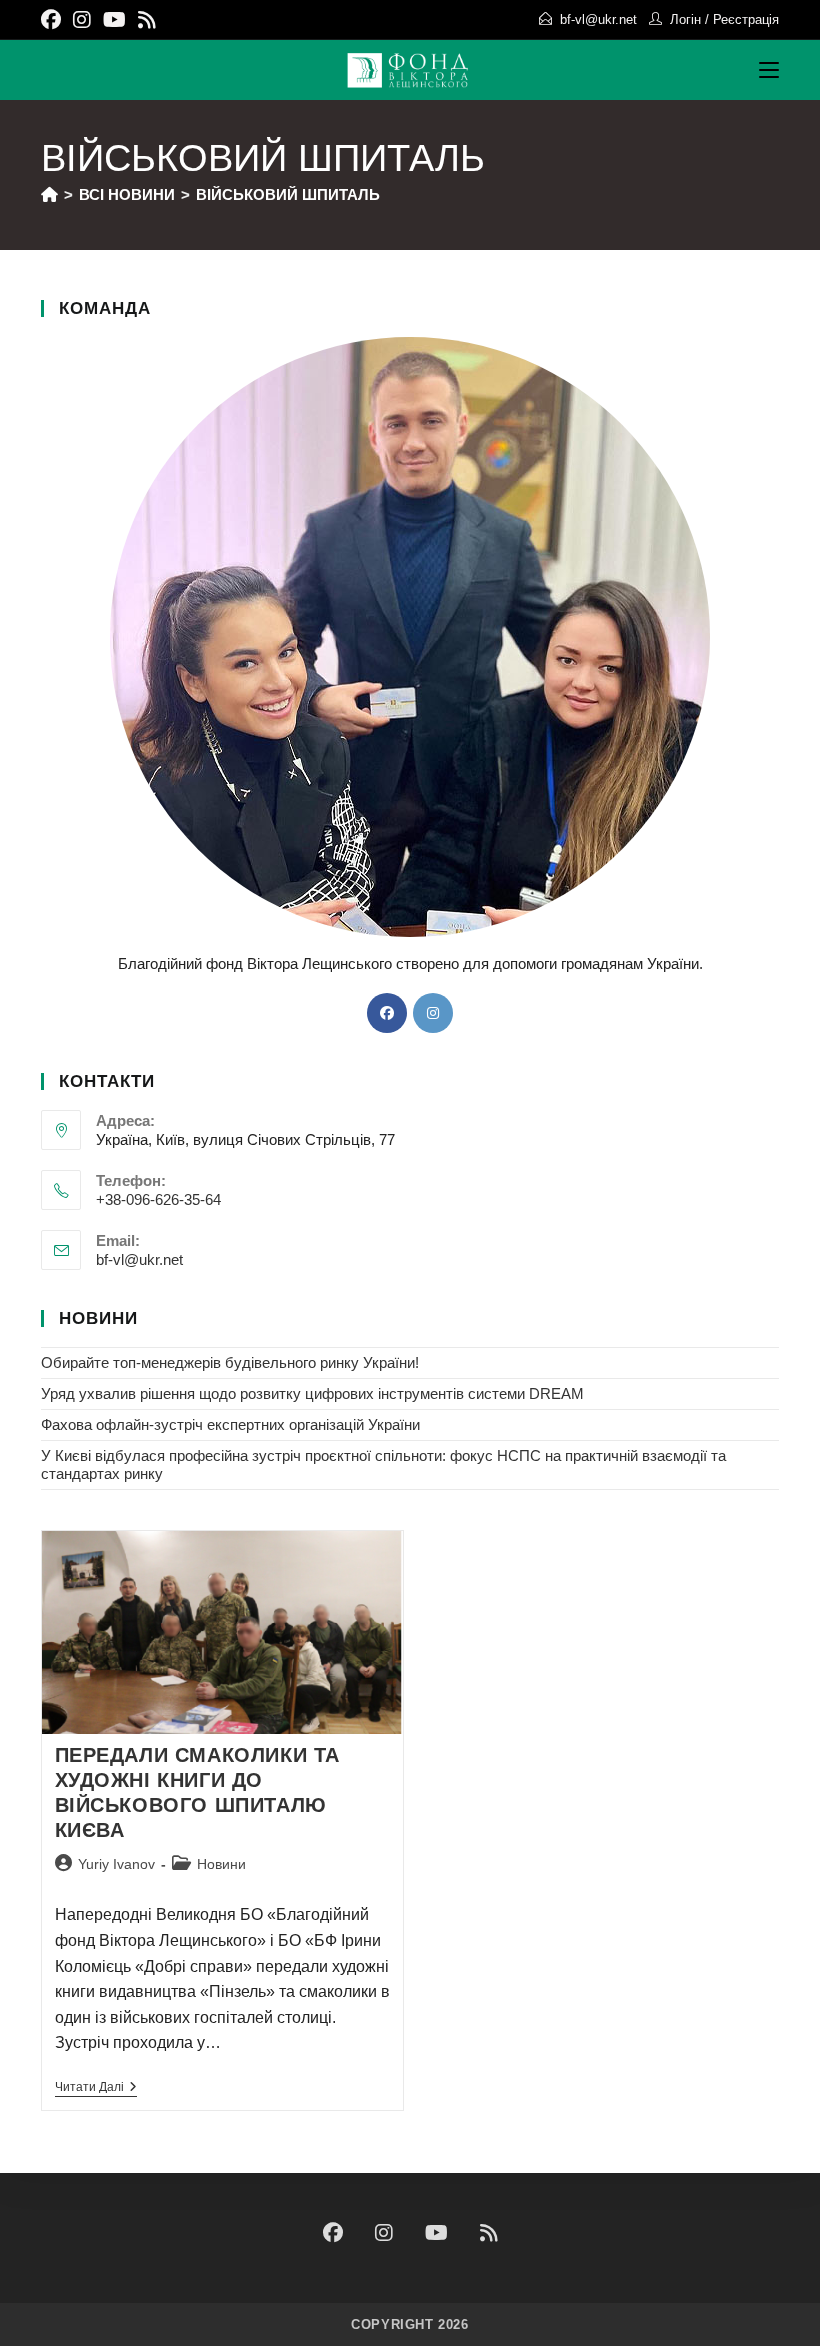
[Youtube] (436, 2233)
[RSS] (489, 2233)
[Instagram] (433, 1013)
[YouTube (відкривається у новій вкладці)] (114, 20)
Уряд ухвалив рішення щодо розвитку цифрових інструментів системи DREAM (312, 1393)
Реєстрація (746, 19)
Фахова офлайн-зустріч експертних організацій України (230, 1424)
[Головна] (49, 194)
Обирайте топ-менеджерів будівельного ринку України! (230, 1362)
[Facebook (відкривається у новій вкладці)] (54, 20)
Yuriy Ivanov (116, 1864)
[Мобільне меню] (769, 70)
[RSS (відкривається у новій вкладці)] (147, 20)
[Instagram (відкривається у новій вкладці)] (82, 20)
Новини (221, 1864)
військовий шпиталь (288, 194)
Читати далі (96, 2087)
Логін (685, 19)
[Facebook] (387, 1013)
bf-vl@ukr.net (598, 19)
